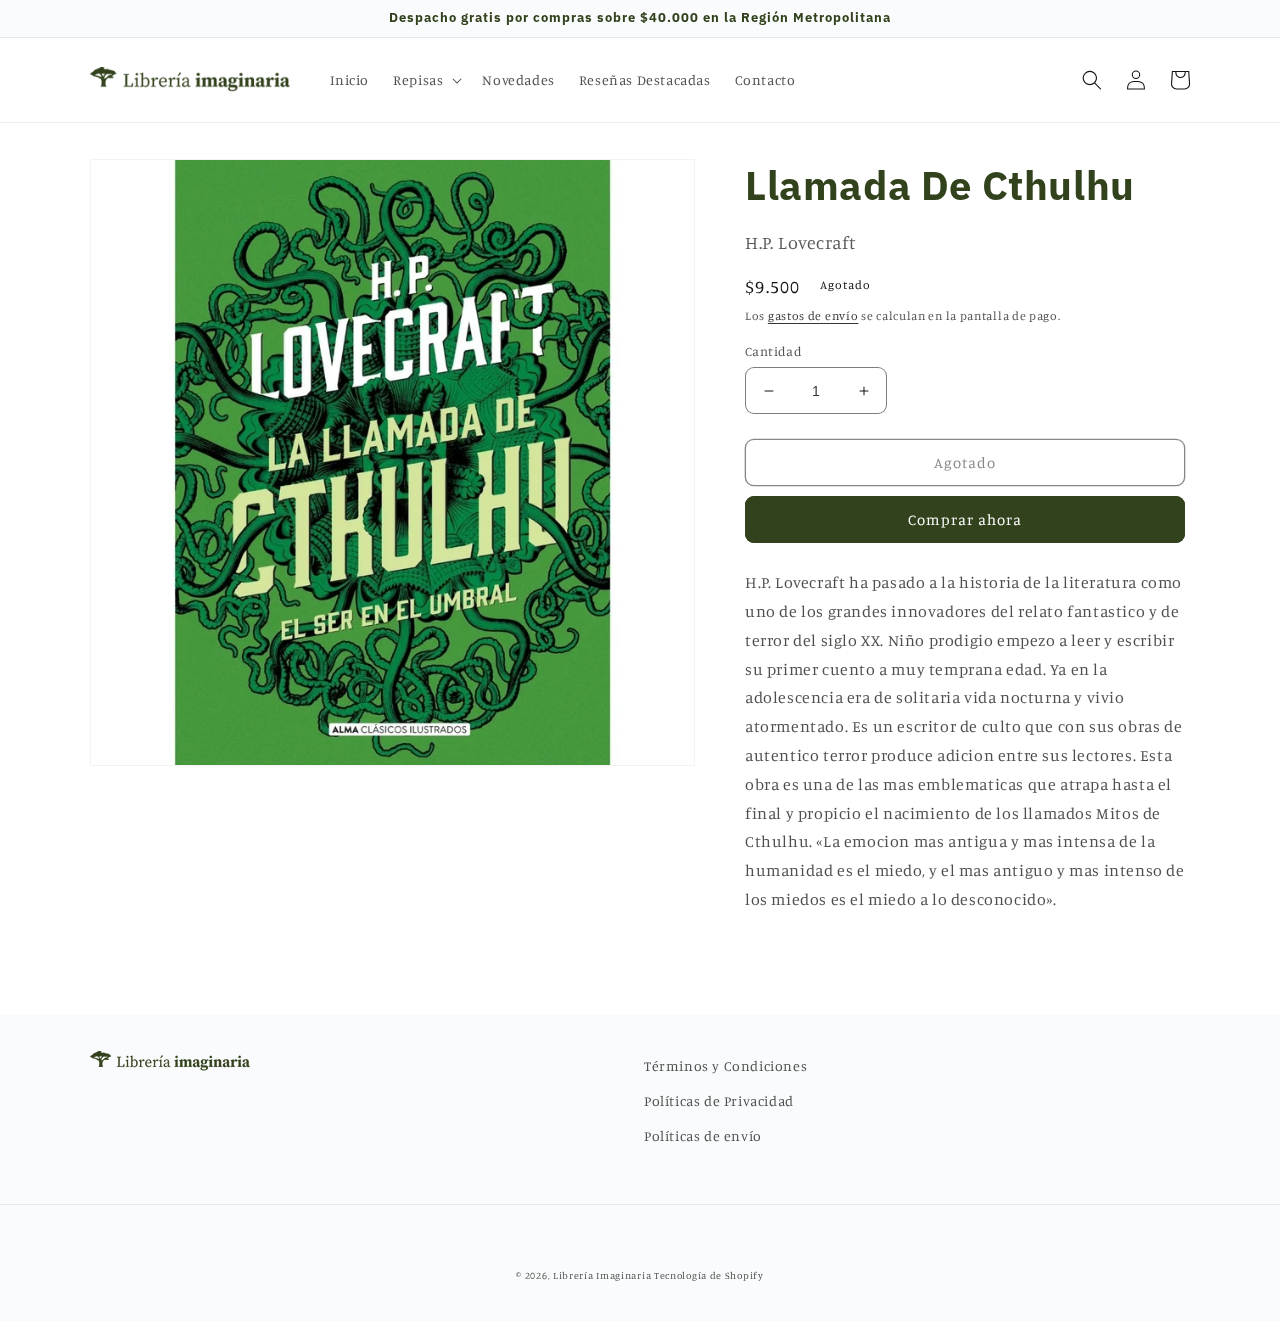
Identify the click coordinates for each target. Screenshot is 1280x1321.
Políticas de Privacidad (719, 1100)
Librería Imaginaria (602, 1275)
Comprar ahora (965, 519)
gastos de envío (813, 315)
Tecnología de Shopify (709, 1275)
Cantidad (773, 351)
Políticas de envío (703, 1135)
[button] (425, 80)
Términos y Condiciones (725, 1065)
